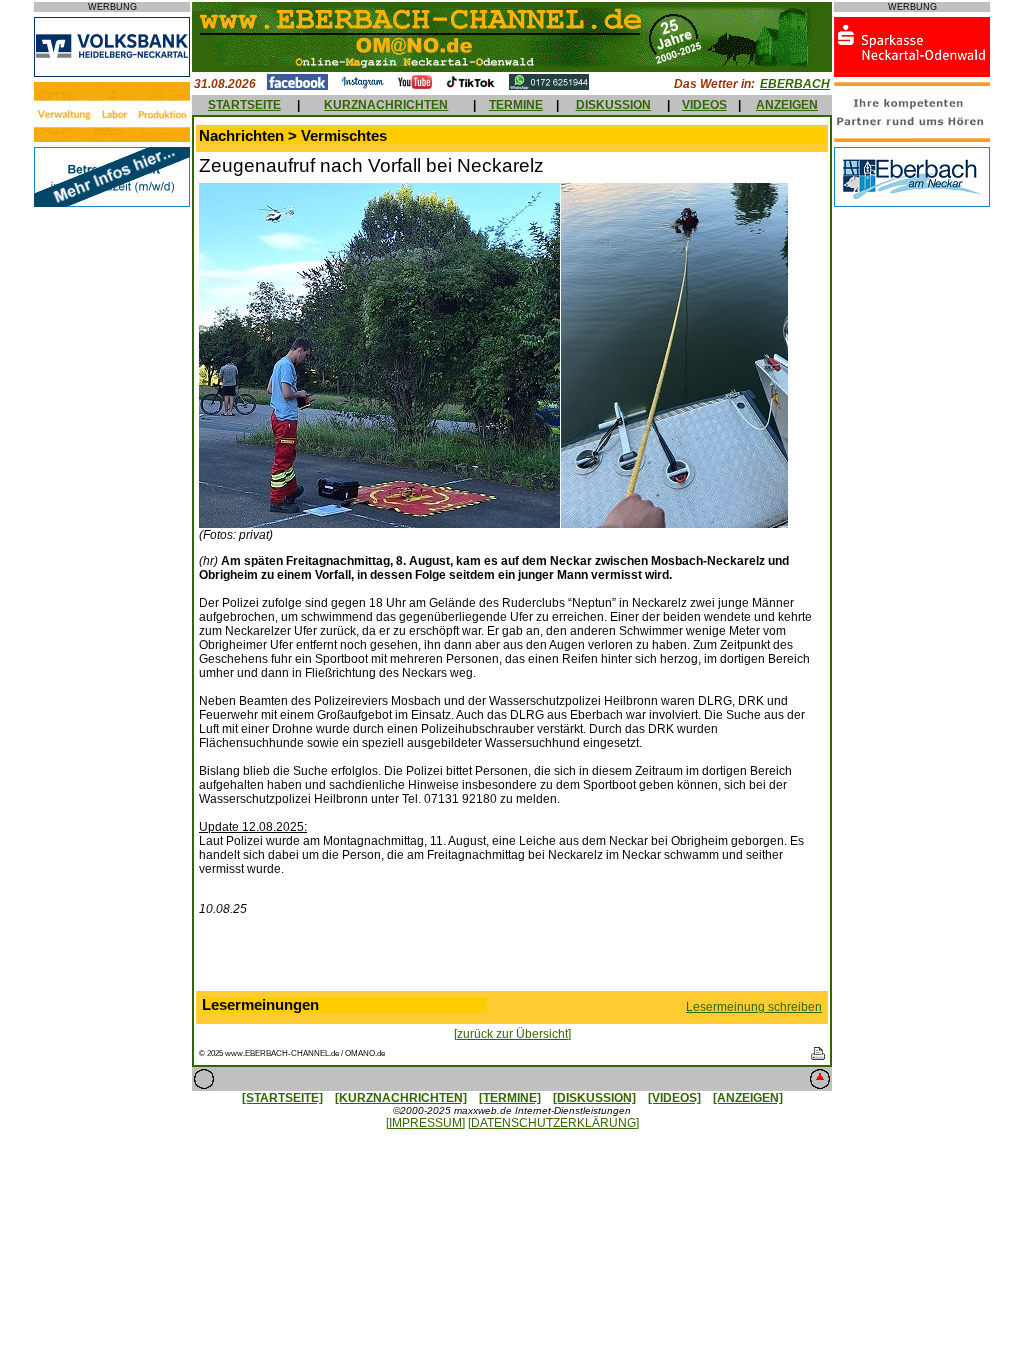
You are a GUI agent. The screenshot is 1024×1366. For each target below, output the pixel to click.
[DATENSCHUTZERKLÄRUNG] (553, 1123)
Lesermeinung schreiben (754, 1007)
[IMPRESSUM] (425, 1123)
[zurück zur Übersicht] (512, 1034)
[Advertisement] (512, 958)
